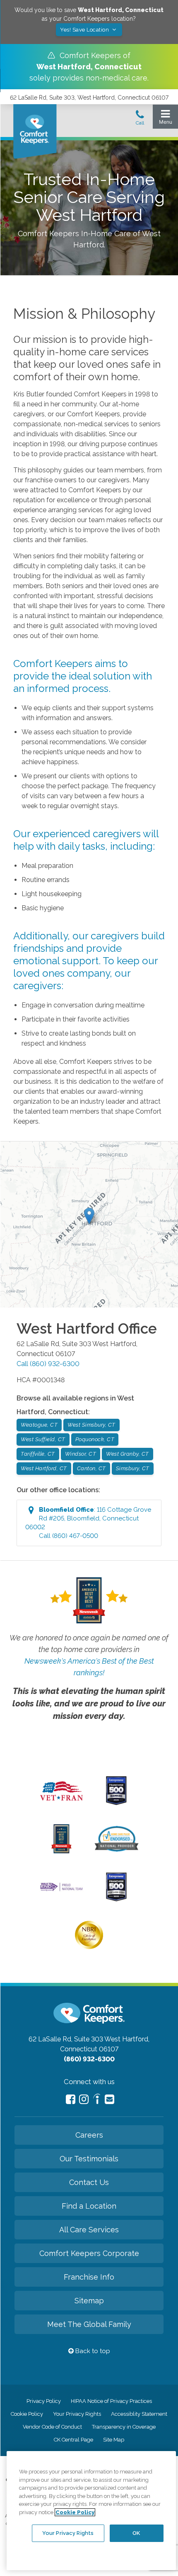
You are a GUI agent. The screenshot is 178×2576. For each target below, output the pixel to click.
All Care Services (89, 2230)
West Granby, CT (127, 1454)
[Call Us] (140, 120)
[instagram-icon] (84, 2099)
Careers (89, 2135)
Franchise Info (89, 2277)
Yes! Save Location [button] (85, 30)
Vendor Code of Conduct (52, 2427)
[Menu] (165, 119)
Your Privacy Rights (77, 2414)
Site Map (114, 2440)
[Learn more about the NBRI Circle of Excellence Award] (89, 1947)
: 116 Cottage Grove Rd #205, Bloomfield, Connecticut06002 (88, 1523)
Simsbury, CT (133, 1468)
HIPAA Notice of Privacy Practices (111, 2401)
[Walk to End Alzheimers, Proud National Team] (62, 1890)
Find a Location (89, 2206)
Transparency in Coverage (124, 2427)
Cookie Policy (27, 2414)
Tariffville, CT (38, 1454)
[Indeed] (97, 2100)
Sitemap (89, 2301)
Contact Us (89, 2182)
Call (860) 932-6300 (48, 1364)
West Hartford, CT (44, 1468)
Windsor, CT (81, 1454)
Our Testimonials (89, 2159)
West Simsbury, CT (91, 1425)
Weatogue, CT (39, 1425)
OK (136, 2533)
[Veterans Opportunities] (61, 1803)
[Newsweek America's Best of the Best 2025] (61, 1851)
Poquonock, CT (95, 1439)
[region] (91, 2511)
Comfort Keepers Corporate (89, 2253)
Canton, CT (91, 1468)
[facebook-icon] (71, 2099)
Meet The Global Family (89, 2324)
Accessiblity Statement (139, 2414)
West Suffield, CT (43, 1439)
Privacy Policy (44, 2401)
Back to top (92, 2351)
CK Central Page (73, 2440)
